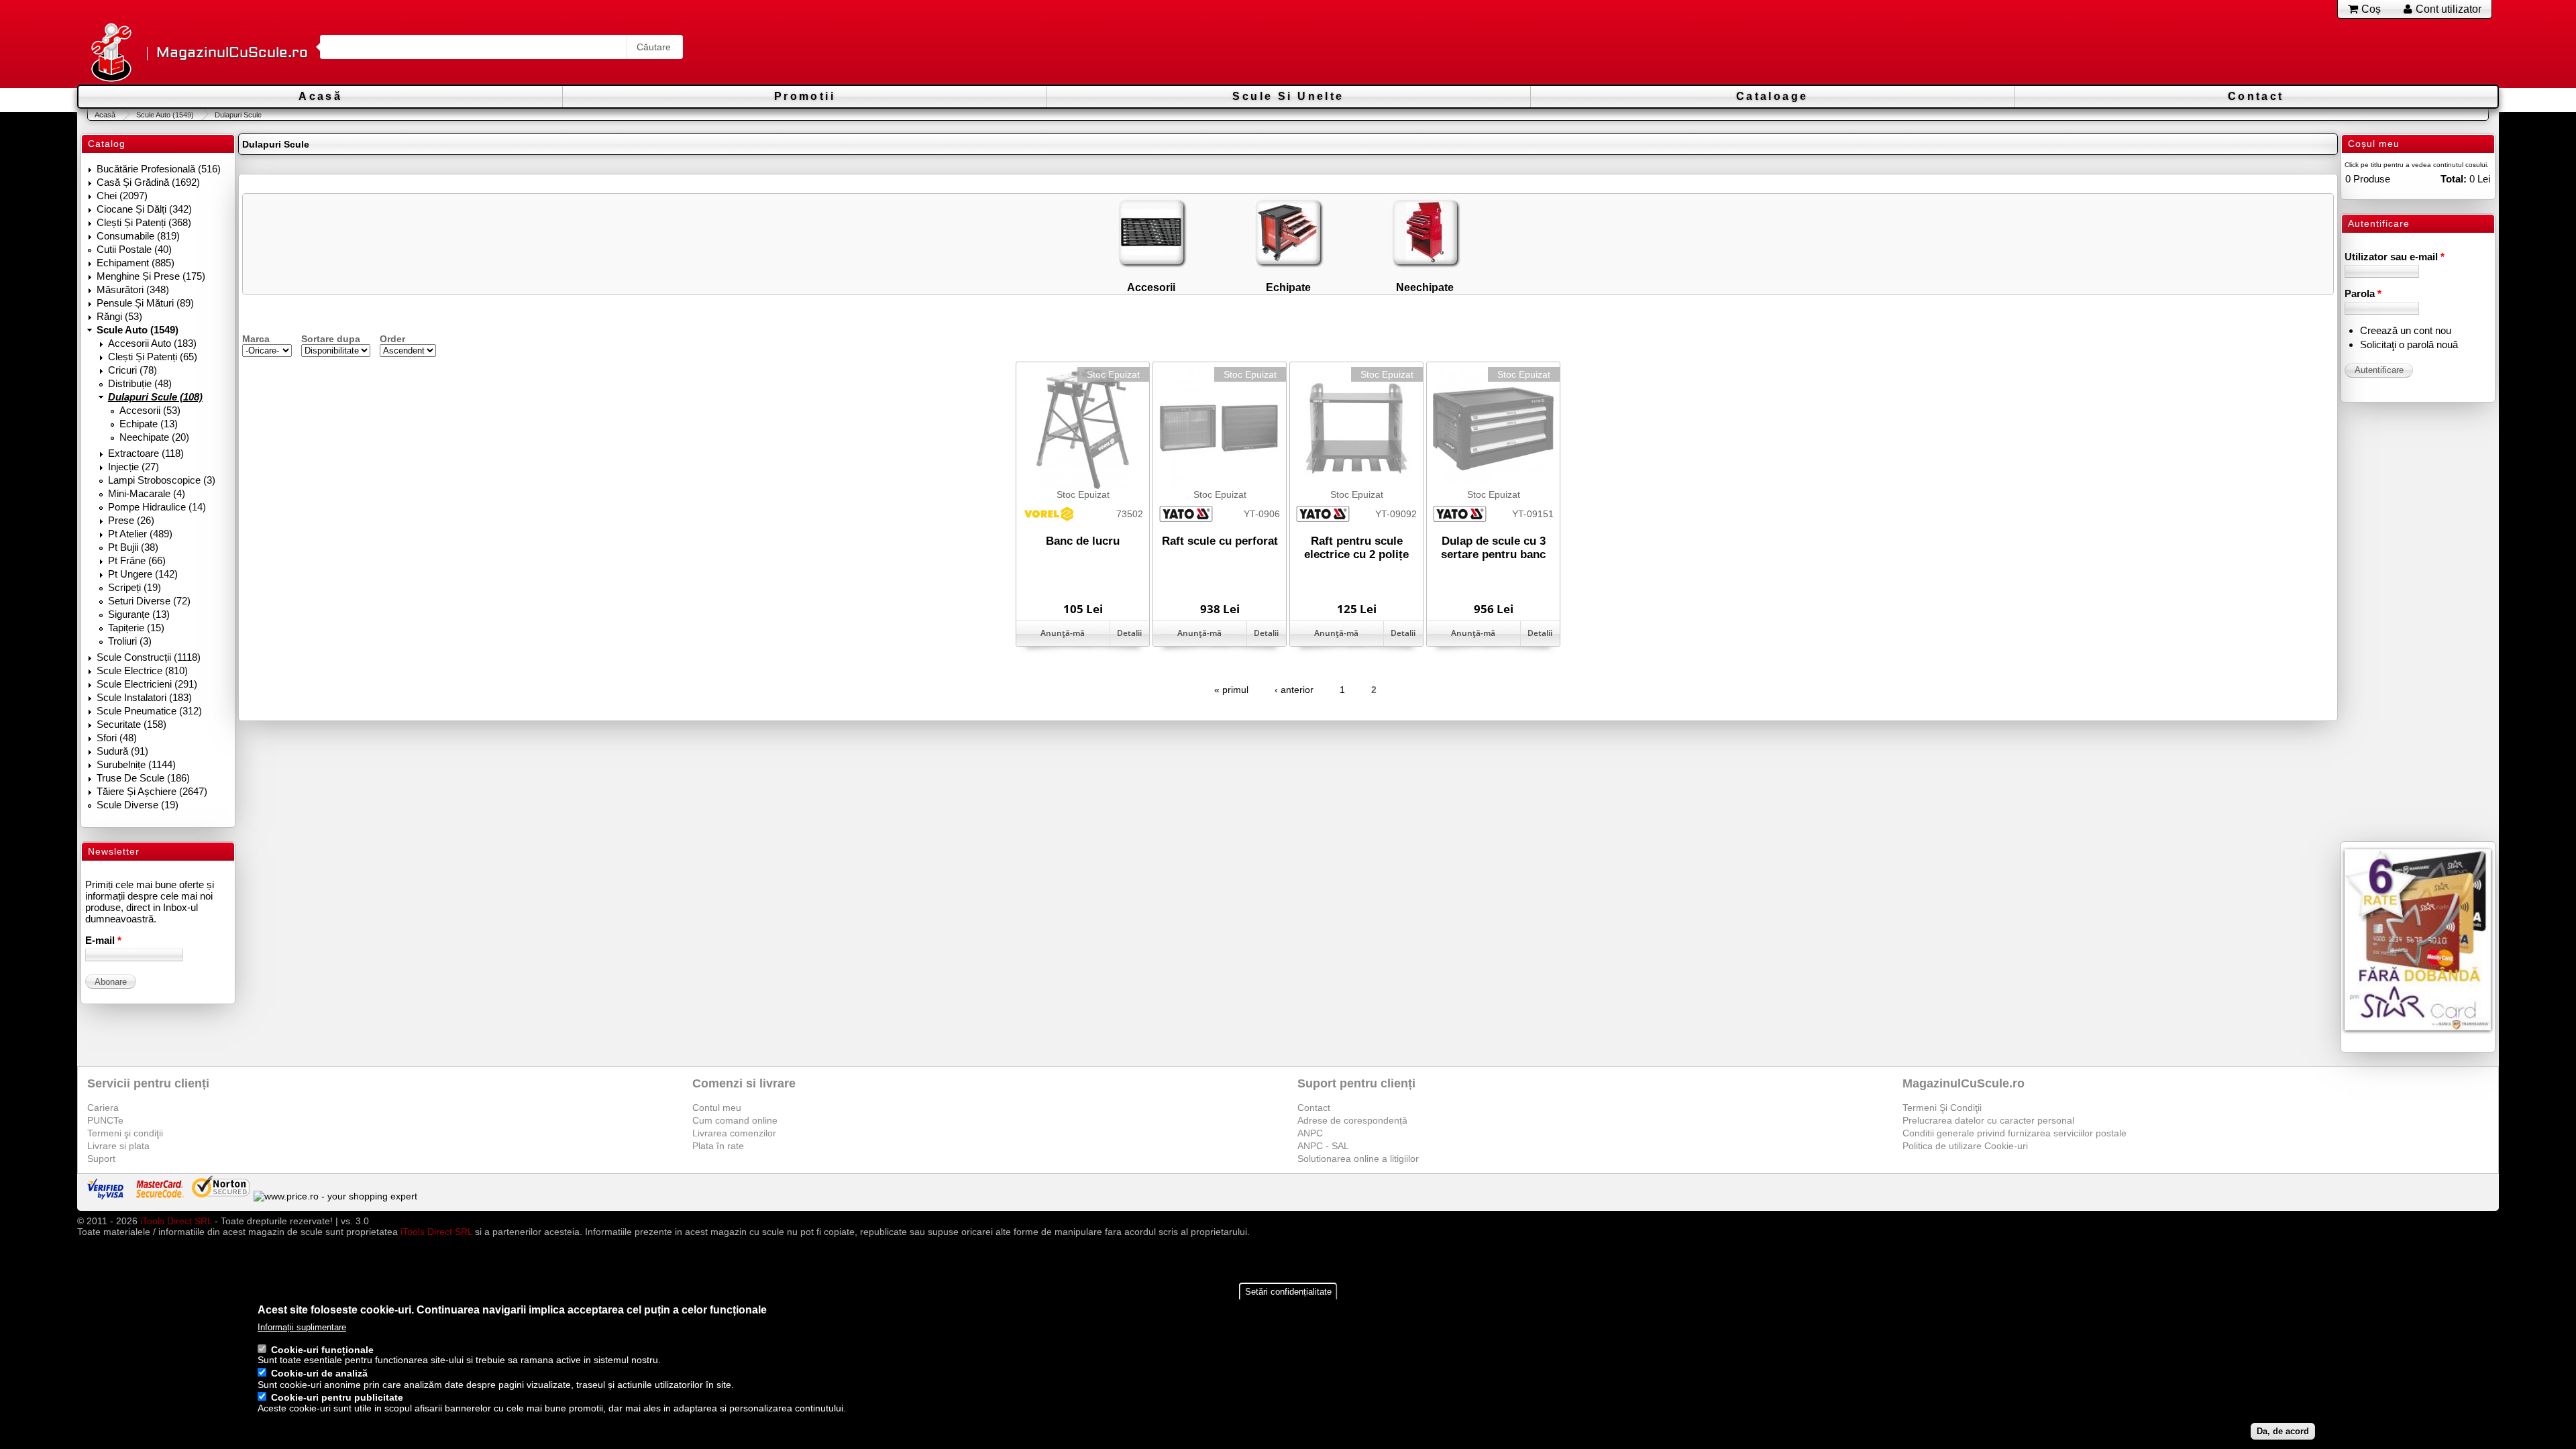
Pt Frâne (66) (137, 560)
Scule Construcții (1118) (149, 657)
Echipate (1288, 287)
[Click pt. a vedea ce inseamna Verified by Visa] (105, 1196)
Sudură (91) (122, 751)
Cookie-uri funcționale (322, 1350)
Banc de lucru (1083, 541)
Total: (2454, 179)
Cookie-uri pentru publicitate (337, 1398)
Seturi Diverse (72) (149, 601)
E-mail (103, 940)
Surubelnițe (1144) (136, 764)
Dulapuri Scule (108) (155, 397)
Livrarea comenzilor (734, 1133)
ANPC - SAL (1323, 1146)
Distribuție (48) (140, 383)
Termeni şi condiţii (125, 1133)
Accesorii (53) (150, 410)
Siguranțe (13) (139, 614)
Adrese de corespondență (1352, 1120)
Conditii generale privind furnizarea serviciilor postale (2015, 1133)
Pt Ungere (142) (143, 574)
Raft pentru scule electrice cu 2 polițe (1356, 548)
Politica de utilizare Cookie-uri (1965, 1146)
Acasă (320, 96)
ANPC (1310, 1133)
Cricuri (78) (132, 370)
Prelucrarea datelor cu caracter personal (1988, 1120)
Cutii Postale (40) (134, 249)
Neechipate (1425, 287)
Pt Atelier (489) (140, 534)
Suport (101, 1159)
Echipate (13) (149, 424)
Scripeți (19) (135, 587)
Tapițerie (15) (136, 628)
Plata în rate (718, 1146)
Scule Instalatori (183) (144, 697)
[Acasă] (111, 53)
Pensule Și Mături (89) (145, 303)
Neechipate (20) (154, 437)
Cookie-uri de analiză (319, 1374)
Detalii (1129, 633)
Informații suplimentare (302, 1327)
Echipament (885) (136, 263)
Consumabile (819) (138, 236)
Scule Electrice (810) (142, 670)
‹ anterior (1294, 690)
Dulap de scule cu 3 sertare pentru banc (1493, 548)
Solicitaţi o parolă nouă (2409, 344)
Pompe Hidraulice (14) (157, 507)
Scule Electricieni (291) (147, 684)
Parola (2363, 293)
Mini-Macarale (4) (147, 493)
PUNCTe (105, 1120)
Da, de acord (2283, 1431)
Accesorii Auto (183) (152, 343)
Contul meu (717, 1108)
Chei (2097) (122, 196)
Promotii (805, 96)
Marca (256, 339)
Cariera (103, 1108)
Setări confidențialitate (1288, 1292)
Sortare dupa (331, 339)
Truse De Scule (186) (143, 778)
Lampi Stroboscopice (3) (162, 480)
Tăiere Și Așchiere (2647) (152, 791)
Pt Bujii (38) (133, 547)
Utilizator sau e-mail (2395, 257)
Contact (2256, 96)
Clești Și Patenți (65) (153, 357)
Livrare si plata (118, 1146)
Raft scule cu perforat (1220, 541)
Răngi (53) (119, 316)
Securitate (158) (131, 724)
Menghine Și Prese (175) (151, 276)
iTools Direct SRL (176, 1221)
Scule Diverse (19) (138, 805)
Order (392, 339)
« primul (1231, 690)
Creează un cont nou (2406, 330)
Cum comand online (735, 1120)
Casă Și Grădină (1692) (148, 182)
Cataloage (1772, 96)
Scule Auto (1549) (165, 115)
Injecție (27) (133, 467)
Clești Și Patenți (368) (144, 222)
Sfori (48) (117, 738)
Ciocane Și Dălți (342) (144, 209)
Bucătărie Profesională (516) (159, 169)
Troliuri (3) (130, 641)
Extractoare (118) (146, 453)
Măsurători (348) (133, 289)
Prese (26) (131, 520)
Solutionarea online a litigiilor (1358, 1159)
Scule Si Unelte (1288, 96)
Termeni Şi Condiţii (1942, 1108)
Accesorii (1151, 287)
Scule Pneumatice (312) (149, 711)
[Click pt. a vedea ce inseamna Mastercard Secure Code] (159, 1196)
